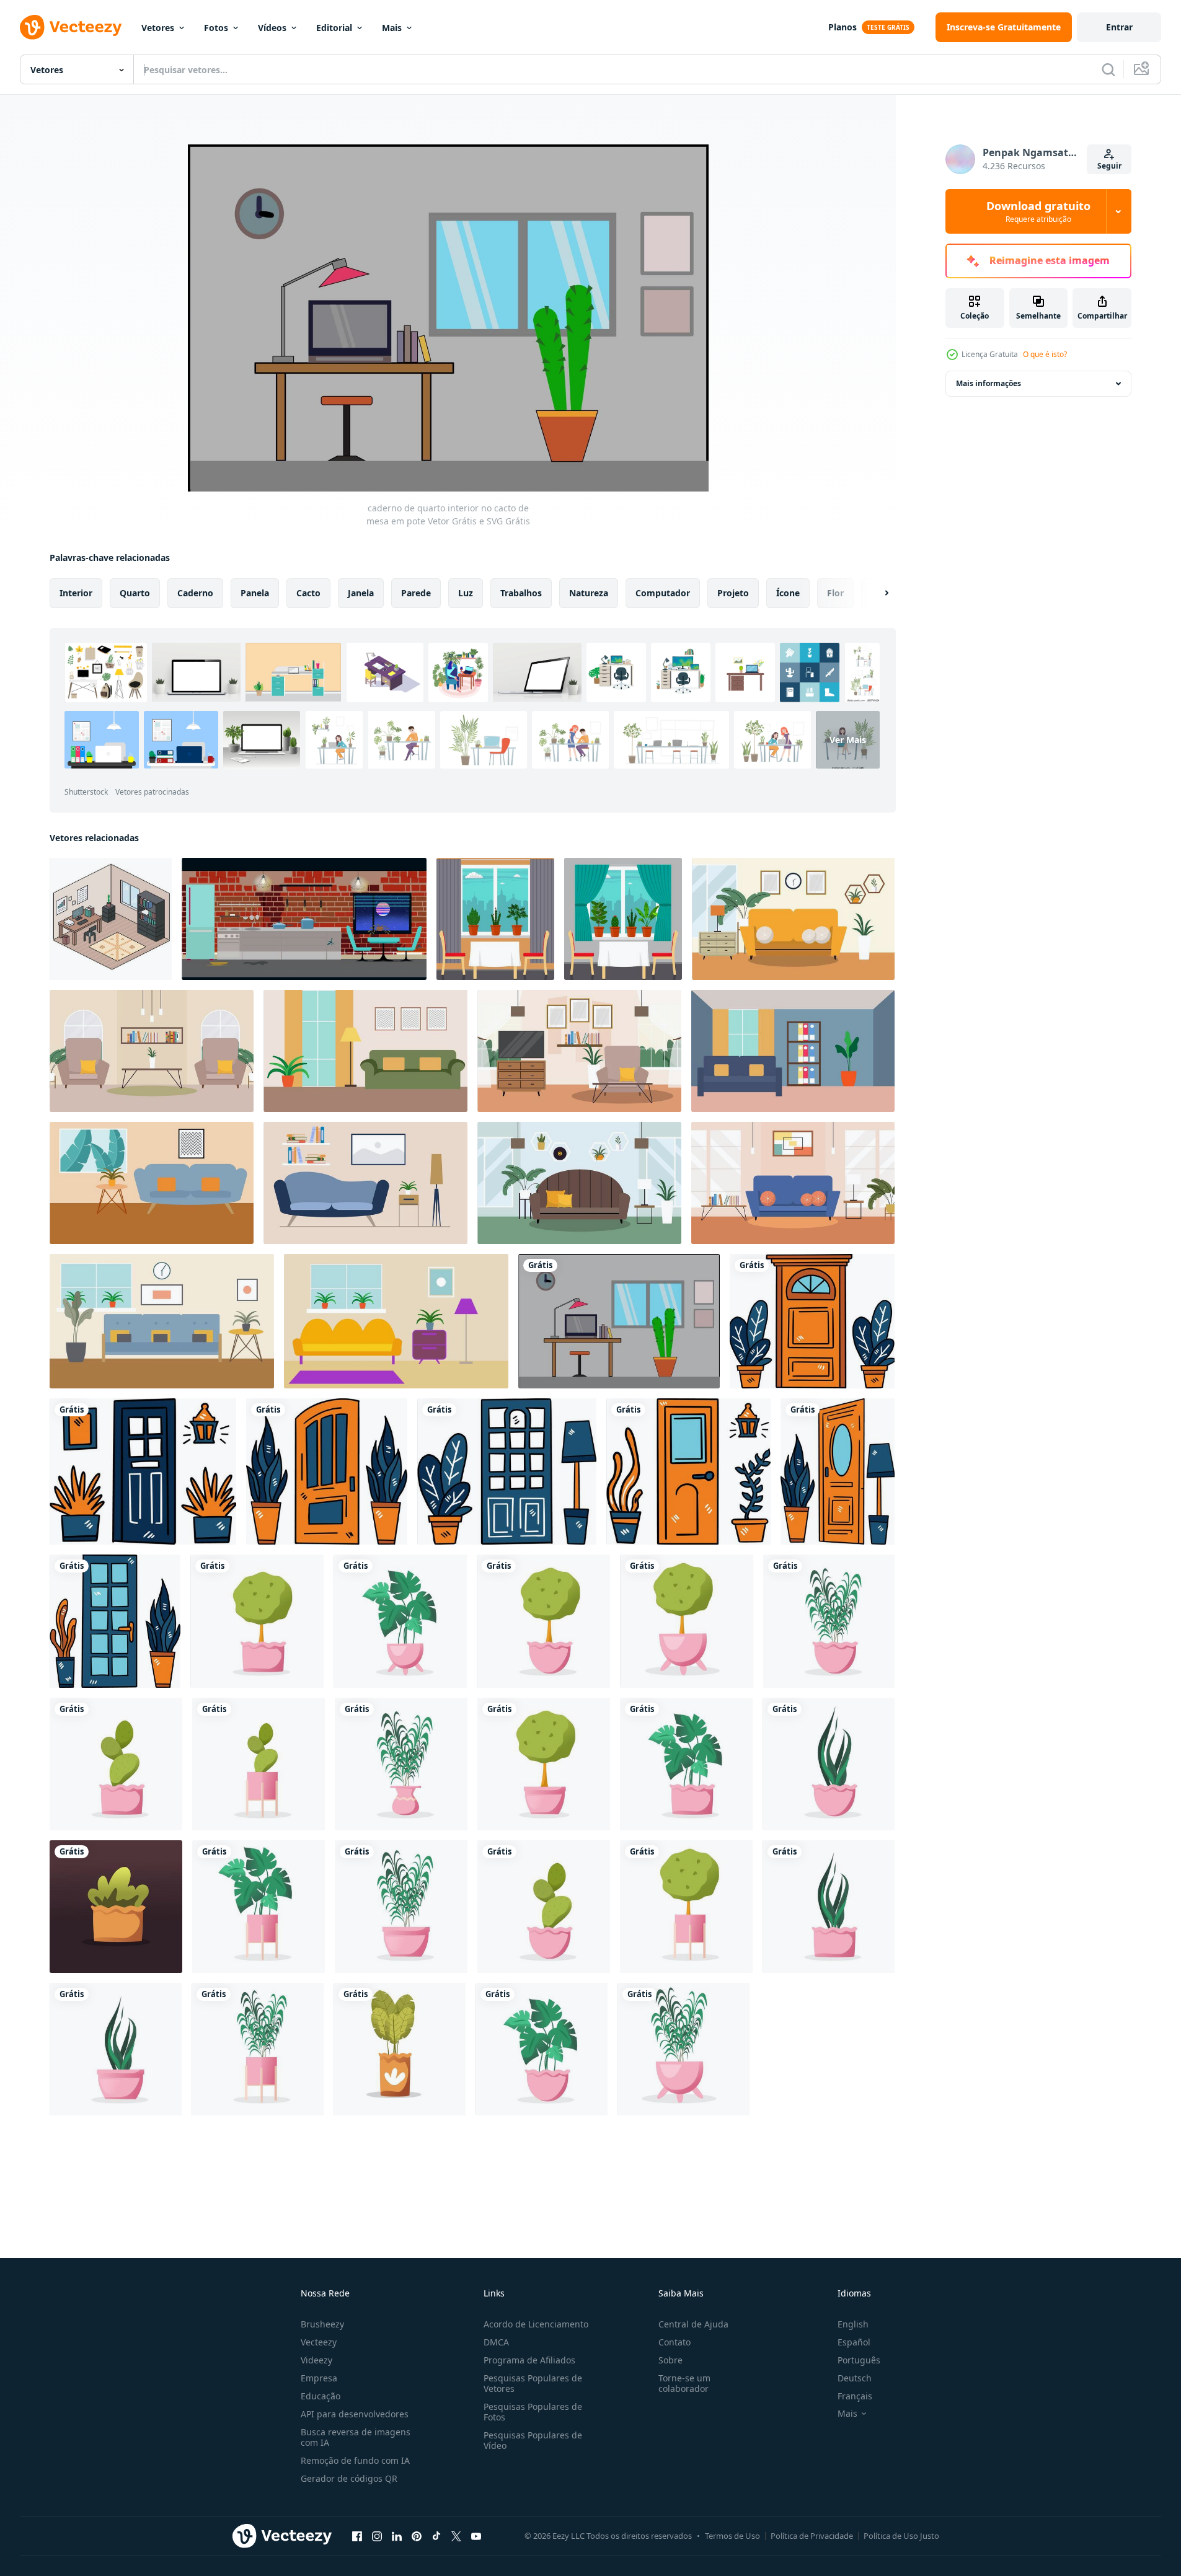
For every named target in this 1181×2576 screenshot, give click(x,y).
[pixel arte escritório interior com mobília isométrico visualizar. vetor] (111, 919)
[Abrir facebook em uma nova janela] (357, 2536)
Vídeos (272, 28)
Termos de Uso (732, 2536)
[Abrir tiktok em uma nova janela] (436, 2536)
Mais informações (989, 383)
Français (855, 2396)
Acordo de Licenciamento (536, 2324)
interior (76, 593)
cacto (308, 593)
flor (835, 593)
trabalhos (521, 593)
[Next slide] (876, 593)
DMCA (496, 2342)
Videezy (316, 2360)
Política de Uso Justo (901, 2536)
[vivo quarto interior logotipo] (793, 919)
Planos (843, 27)
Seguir (1109, 166)
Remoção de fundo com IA (355, 2460)
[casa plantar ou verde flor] (257, 1621)
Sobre (670, 2360)
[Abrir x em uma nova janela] (456, 2536)
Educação (321, 2396)
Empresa (319, 2378)
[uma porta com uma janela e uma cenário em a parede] (812, 1321)
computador (663, 593)
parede (416, 593)
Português (859, 2360)
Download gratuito (1038, 211)
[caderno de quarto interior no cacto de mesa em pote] (619, 1321)
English (853, 2324)
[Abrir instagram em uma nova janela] (377, 2536)
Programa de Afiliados (529, 2360)
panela (255, 593)
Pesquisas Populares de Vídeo (533, 2440)
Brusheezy (322, 2324)
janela (361, 593)
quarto (135, 593)
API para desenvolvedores (355, 2414)
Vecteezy (319, 2342)
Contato (675, 2342)
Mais (392, 28)
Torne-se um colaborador (684, 2383)
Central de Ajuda (693, 2324)
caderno (195, 593)
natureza (589, 593)
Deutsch (855, 2378)
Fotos (216, 28)
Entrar (1119, 27)
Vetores (158, 28)
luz (466, 593)
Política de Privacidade (812, 2536)
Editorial (334, 28)
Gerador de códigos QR (349, 2478)
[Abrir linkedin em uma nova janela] (397, 2536)
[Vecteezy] (71, 27)
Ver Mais (848, 740)
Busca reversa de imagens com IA (356, 2437)
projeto (733, 593)
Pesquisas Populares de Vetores (533, 2383)
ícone (788, 593)
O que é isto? (1045, 354)
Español (854, 2342)
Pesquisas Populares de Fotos (533, 2412)
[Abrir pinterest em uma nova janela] (417, 2536)
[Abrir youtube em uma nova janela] (476, 2536)
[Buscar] (1108, 69)
